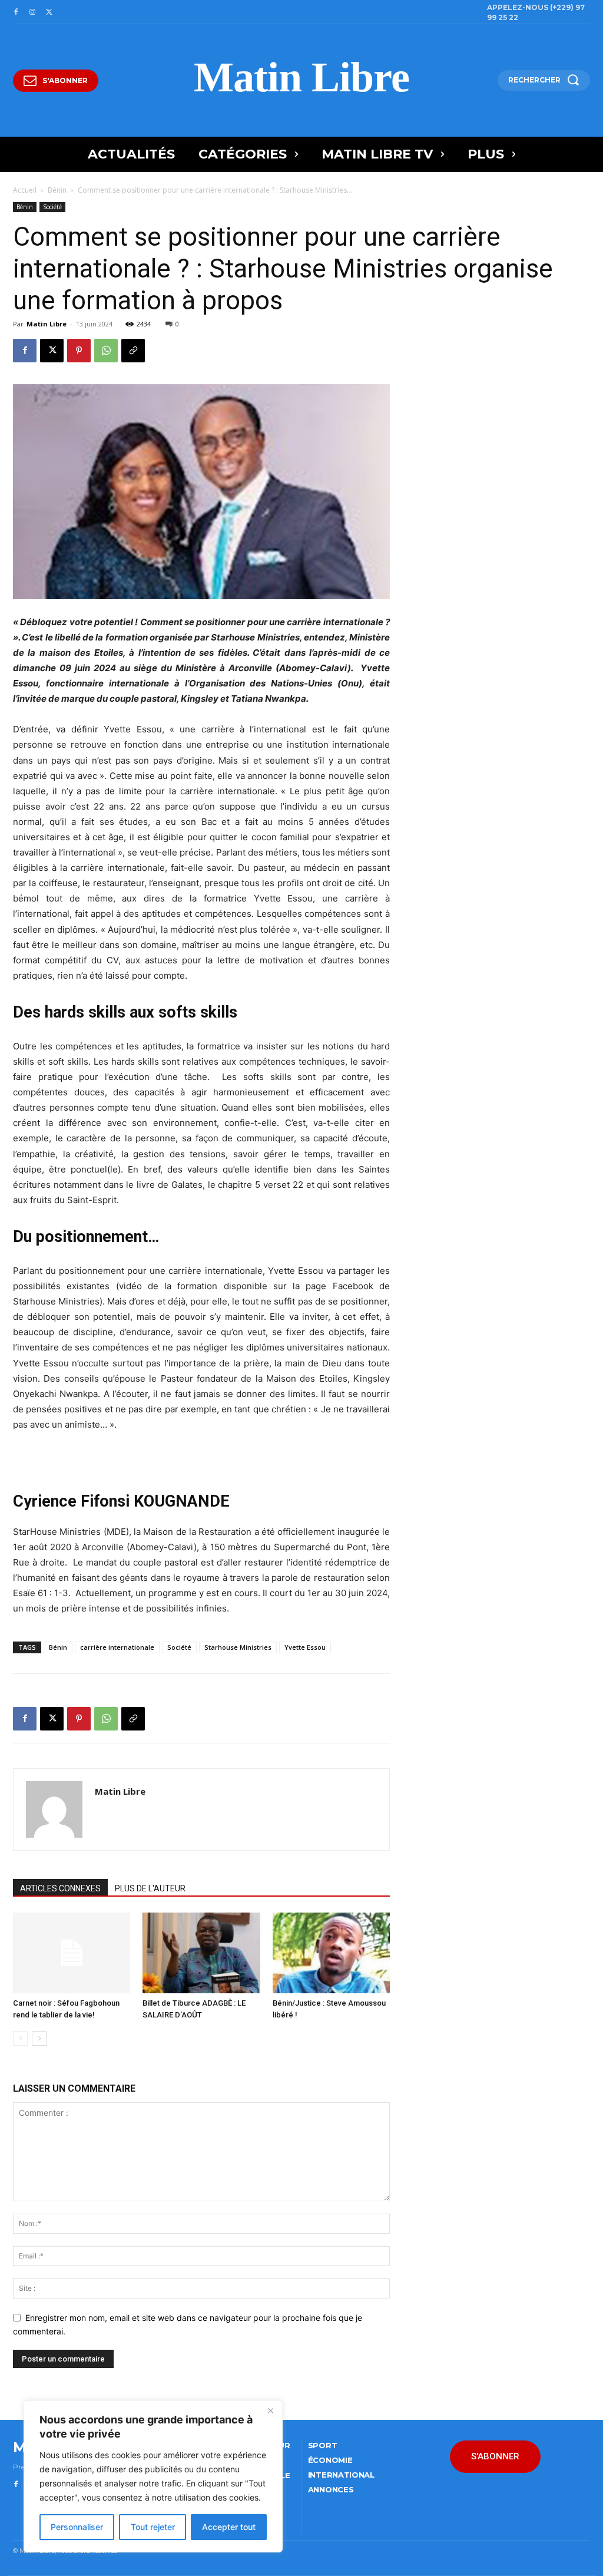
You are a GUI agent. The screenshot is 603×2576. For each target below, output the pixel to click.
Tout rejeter (153, 2527)
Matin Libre (47, 324)
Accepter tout (229, 2527)
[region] (153, 2476)
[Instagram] (32, 12)
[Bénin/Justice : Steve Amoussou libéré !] (331, 1953)
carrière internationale (117, 1647)
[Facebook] (16, 12)
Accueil (25, 190)
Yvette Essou (305, 1647)
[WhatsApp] (106, 351)
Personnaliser (77, 2527)
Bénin (57, 190)
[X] (49, 12)
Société (52, 207)
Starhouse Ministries (238, 1647)
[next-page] (39, 2038)
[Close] (270, 2410)
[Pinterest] (79, 351)
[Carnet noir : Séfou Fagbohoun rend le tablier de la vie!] (72, 1953)
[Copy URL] (133, 351)
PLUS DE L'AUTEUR (150, 1888)
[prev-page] (20, 2038)
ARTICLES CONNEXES (60, 1888)
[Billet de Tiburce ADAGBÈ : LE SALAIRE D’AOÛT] (201, 1953)
